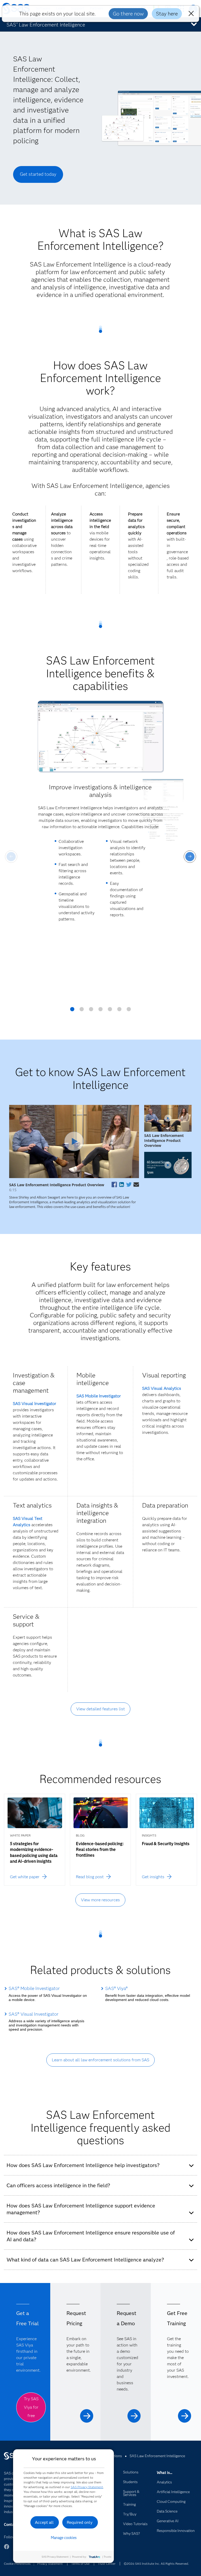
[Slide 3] (91, 1011)
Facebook (7, 2549)
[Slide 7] (129, 1011)
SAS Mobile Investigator (99, 1396)
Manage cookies (64, 2538)
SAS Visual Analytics (162, 1388)
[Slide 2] (82, 1011)
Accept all (44, 2522)
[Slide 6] (119, 1011)
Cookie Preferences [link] (17, 2564)
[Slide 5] (110, 1011)
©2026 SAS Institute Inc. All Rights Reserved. (156, 2564)
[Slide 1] (72, 1011)
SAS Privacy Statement (87, 2487)
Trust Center (107, 2564)
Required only (80, 2522)
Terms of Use (80, 2564)
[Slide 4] (100, 1011)
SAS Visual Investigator (35, 1404)
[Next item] (190, 857)
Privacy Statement (50, 2564)
